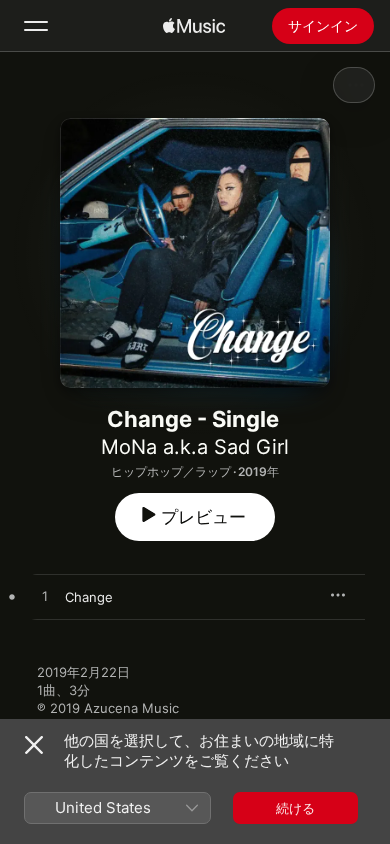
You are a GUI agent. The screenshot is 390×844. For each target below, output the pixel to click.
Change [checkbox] (89, 597)
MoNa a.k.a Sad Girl (195, 447)
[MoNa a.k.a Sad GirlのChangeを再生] (45, 597)
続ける (295, 808)
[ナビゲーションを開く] (36, 26)
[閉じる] (34, 745)
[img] (194, 26)
